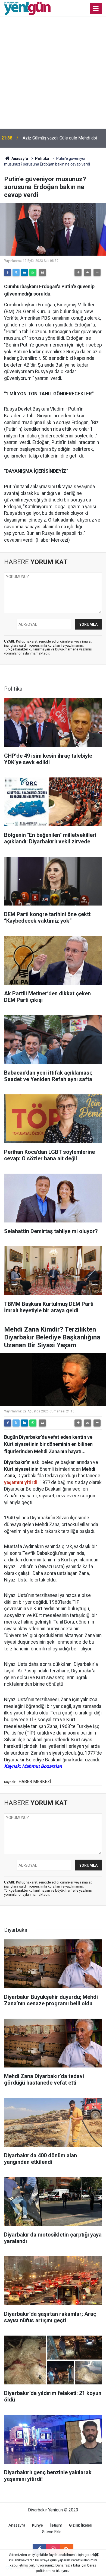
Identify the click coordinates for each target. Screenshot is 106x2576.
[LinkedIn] (24, 272)
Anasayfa (19, 158)
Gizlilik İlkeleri (81, 2525)
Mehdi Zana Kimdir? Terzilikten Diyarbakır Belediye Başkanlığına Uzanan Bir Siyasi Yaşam (62, 138)
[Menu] (96, 9)
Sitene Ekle (52, 2532)
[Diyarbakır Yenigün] (27, 8)
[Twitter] (16, 272)
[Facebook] (8, 272)
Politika (42, 158)
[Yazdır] (42, 272)
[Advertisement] (53, 73)
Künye (38, 2525)
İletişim (56, 2525)
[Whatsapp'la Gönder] (33, 272)
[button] (78, 272)
